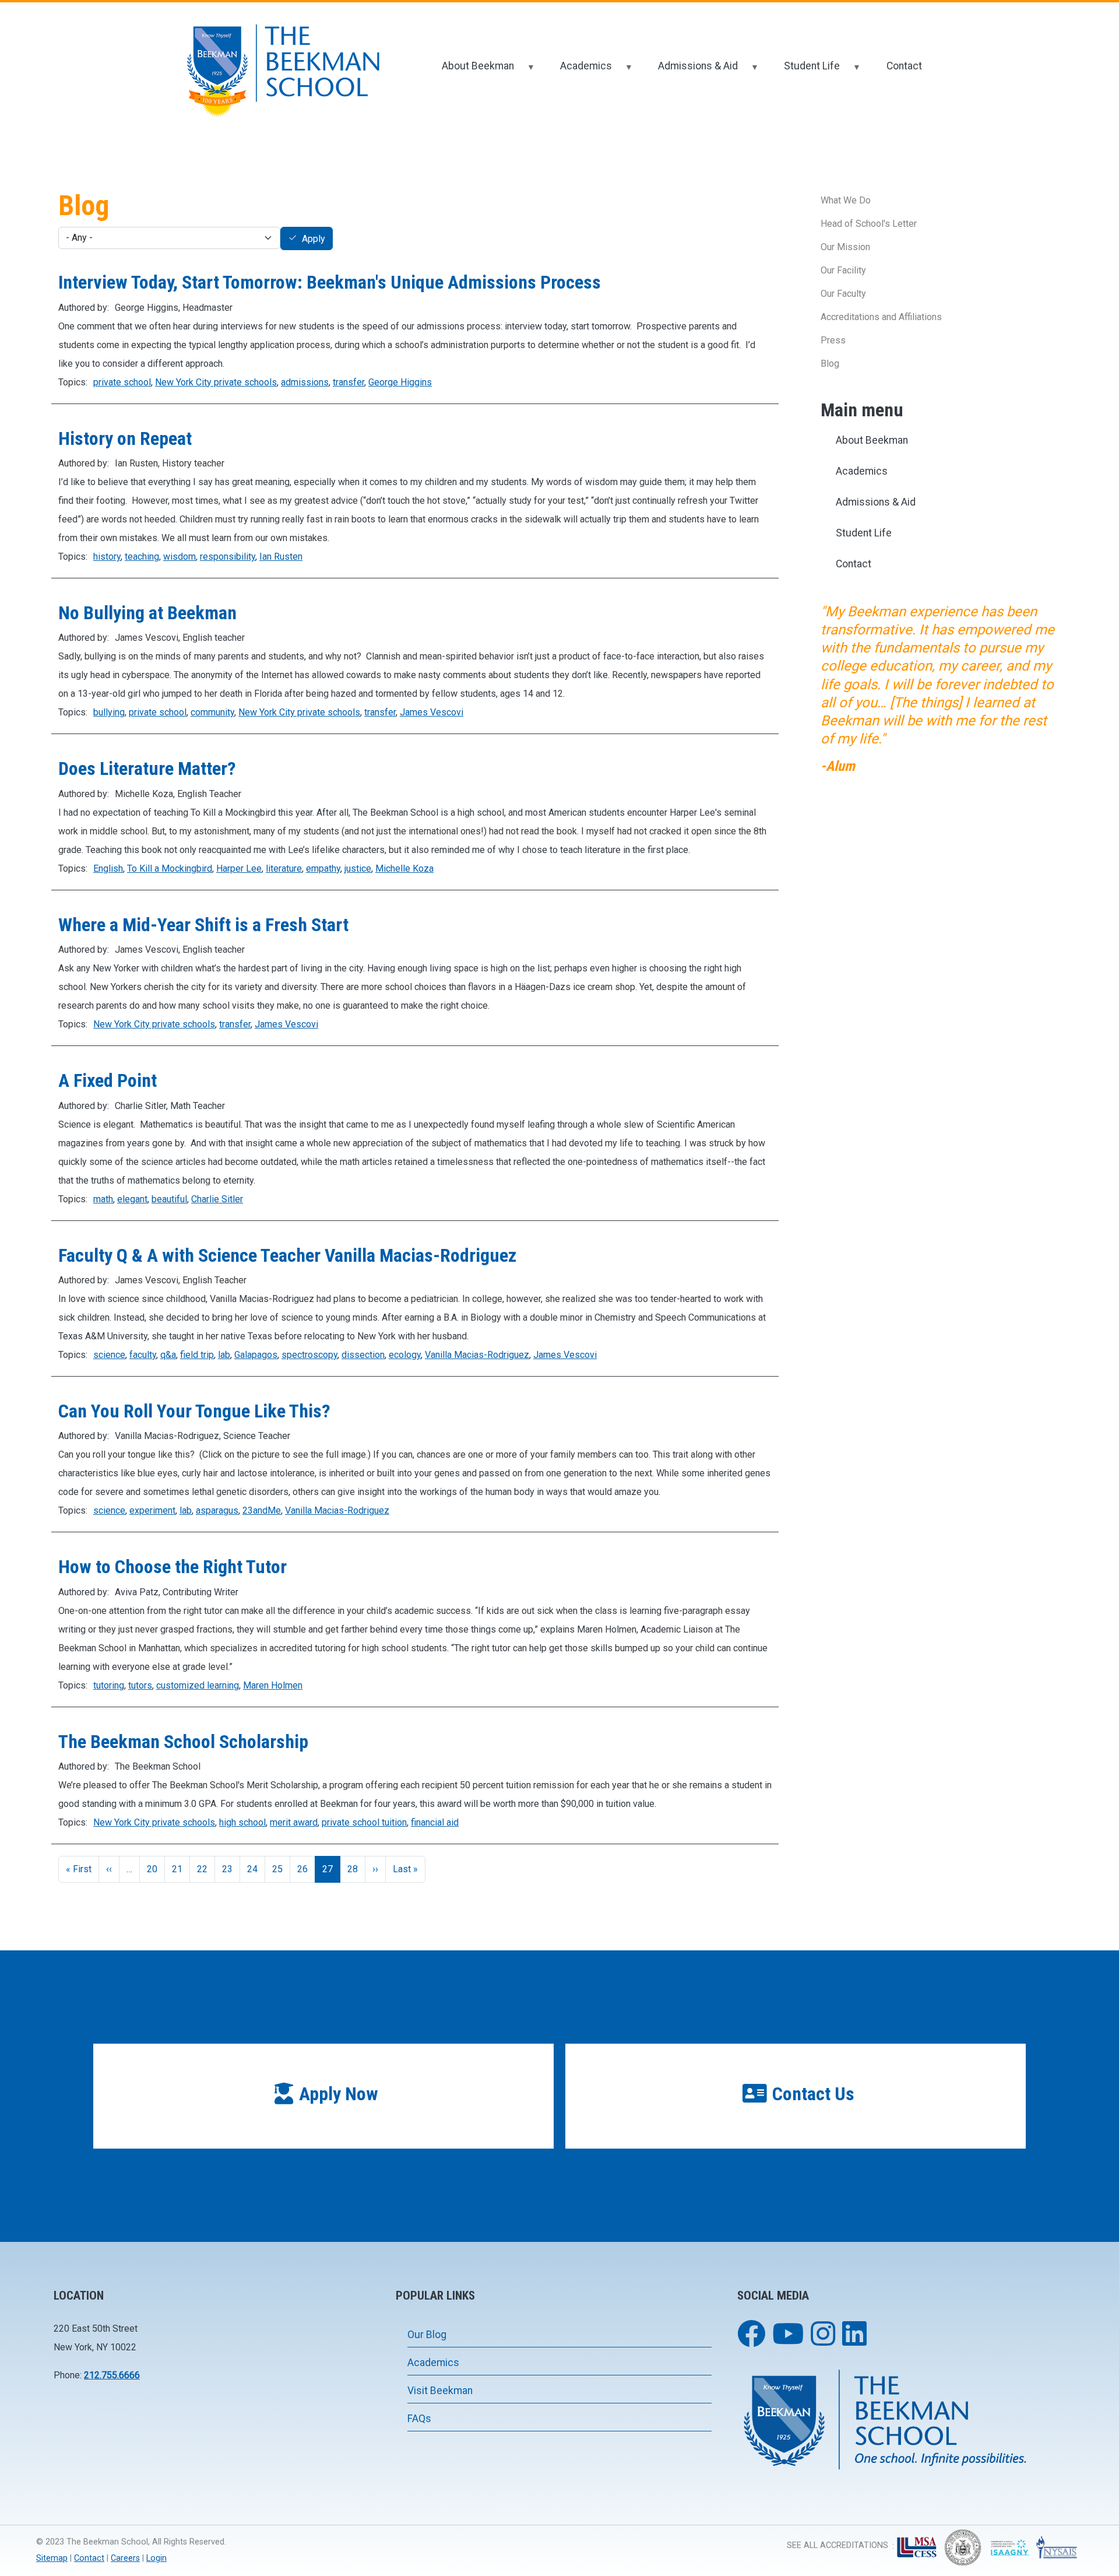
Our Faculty (843, 294)
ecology (405, 1355)
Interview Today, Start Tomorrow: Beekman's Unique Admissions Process (330, 282)
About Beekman (470, 71)
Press (833, 340)
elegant (132, 1199)
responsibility (228, 557)
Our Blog (427, 2335)
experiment (152, 1510)
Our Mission (845, 247)
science (109, 1355)
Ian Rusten (281, 557)
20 (152, 1869)
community (212, 712)
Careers (125, 2558)
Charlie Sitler (217, 1199)
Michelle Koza (404, 868)
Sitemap (52, 2558)
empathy (323, 868)
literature (284, 868)
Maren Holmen (273, 1685)
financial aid (435, 1822)
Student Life (804, 71)
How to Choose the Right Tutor (173, 1567)
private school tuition (364, 1822)
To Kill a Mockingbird (170, 868)
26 (302, 1869)
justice (358, 868)
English (108, 868)
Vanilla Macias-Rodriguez (477, 1355)
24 (252, 1869)
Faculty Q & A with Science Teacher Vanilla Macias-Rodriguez (287, 1255)
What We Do (846, 200)
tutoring (109, 1685)
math (103, 1199)
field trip (197, 1355)
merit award (294, 1822)
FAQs (419, 2419)
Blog (830, 364)
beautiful (169, 1199)
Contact (904, 66)
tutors (140, 1685)
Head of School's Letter (869, 224)
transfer (349, 382)
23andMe (262, 1510)
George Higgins (400, 382)
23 (227, 1869)
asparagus (217, 1510)
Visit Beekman (440, 2391)
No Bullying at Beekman (147, 613)
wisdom (180, 557)
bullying (109, 712)
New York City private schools (216, 382)
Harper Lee (239, 868)
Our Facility (843, 270)
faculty (143, 1355)
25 (277, 1869)
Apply (314, 239)
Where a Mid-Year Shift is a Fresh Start (203, 925)
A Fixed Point (108, 1080)
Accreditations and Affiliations (881, 317)
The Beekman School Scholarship (183, 1742)
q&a (168, 1355)
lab (224, 1355)
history (107, 557)
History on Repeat (125, 438)
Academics (578, 71)
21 (177, 1869)
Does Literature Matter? (147, 768)
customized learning (198, 1685)
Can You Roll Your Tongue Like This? (194, 1411)
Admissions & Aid (690, 71)
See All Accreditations (838, 2545)
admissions (305, 382)
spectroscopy (309, 1355)
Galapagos (256, 1355)
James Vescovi (432, 712)
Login (156, 2558)
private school (122, 382)
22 (202, 1869)
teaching (142, 557)
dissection (363, 1355)
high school (242, 1822)
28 (353, 1869)
